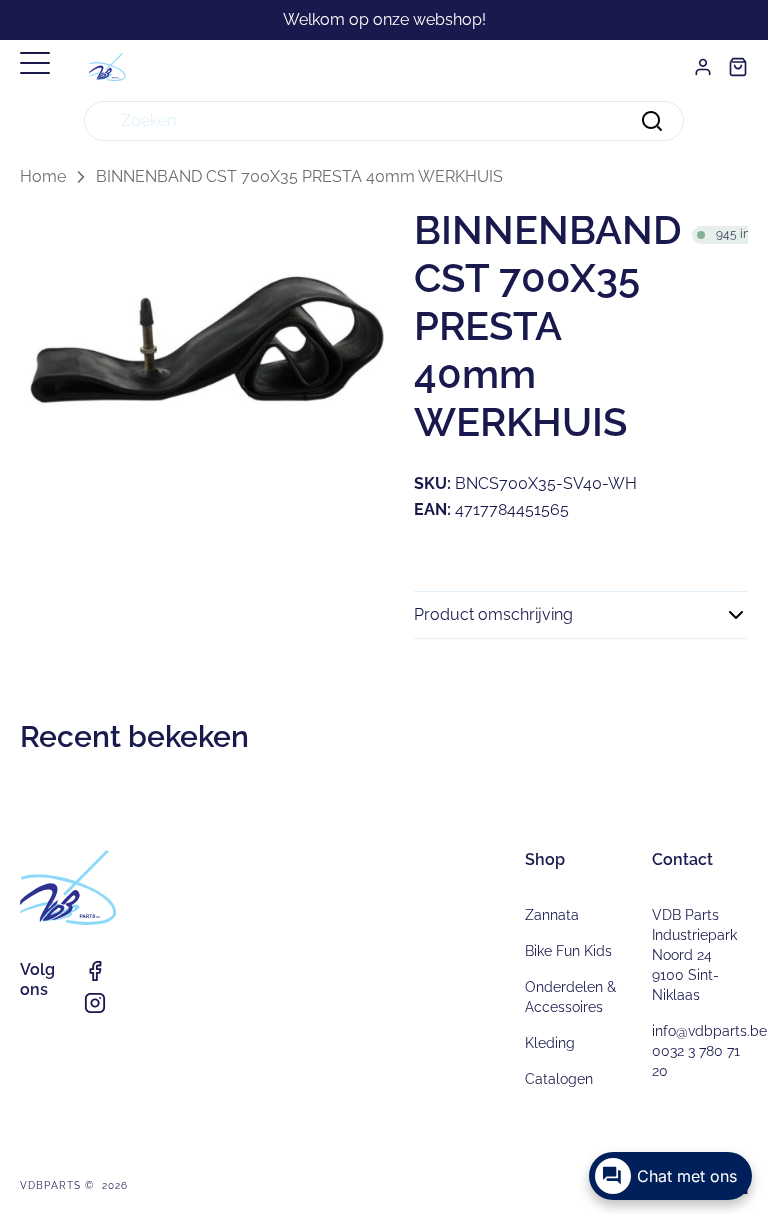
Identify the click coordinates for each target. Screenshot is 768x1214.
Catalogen (559, 1079)
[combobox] (384, 121)
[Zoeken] (652, 121)
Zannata (552, 915)
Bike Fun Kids (568, 951)
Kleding (550, 1043)
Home (43, 176)
